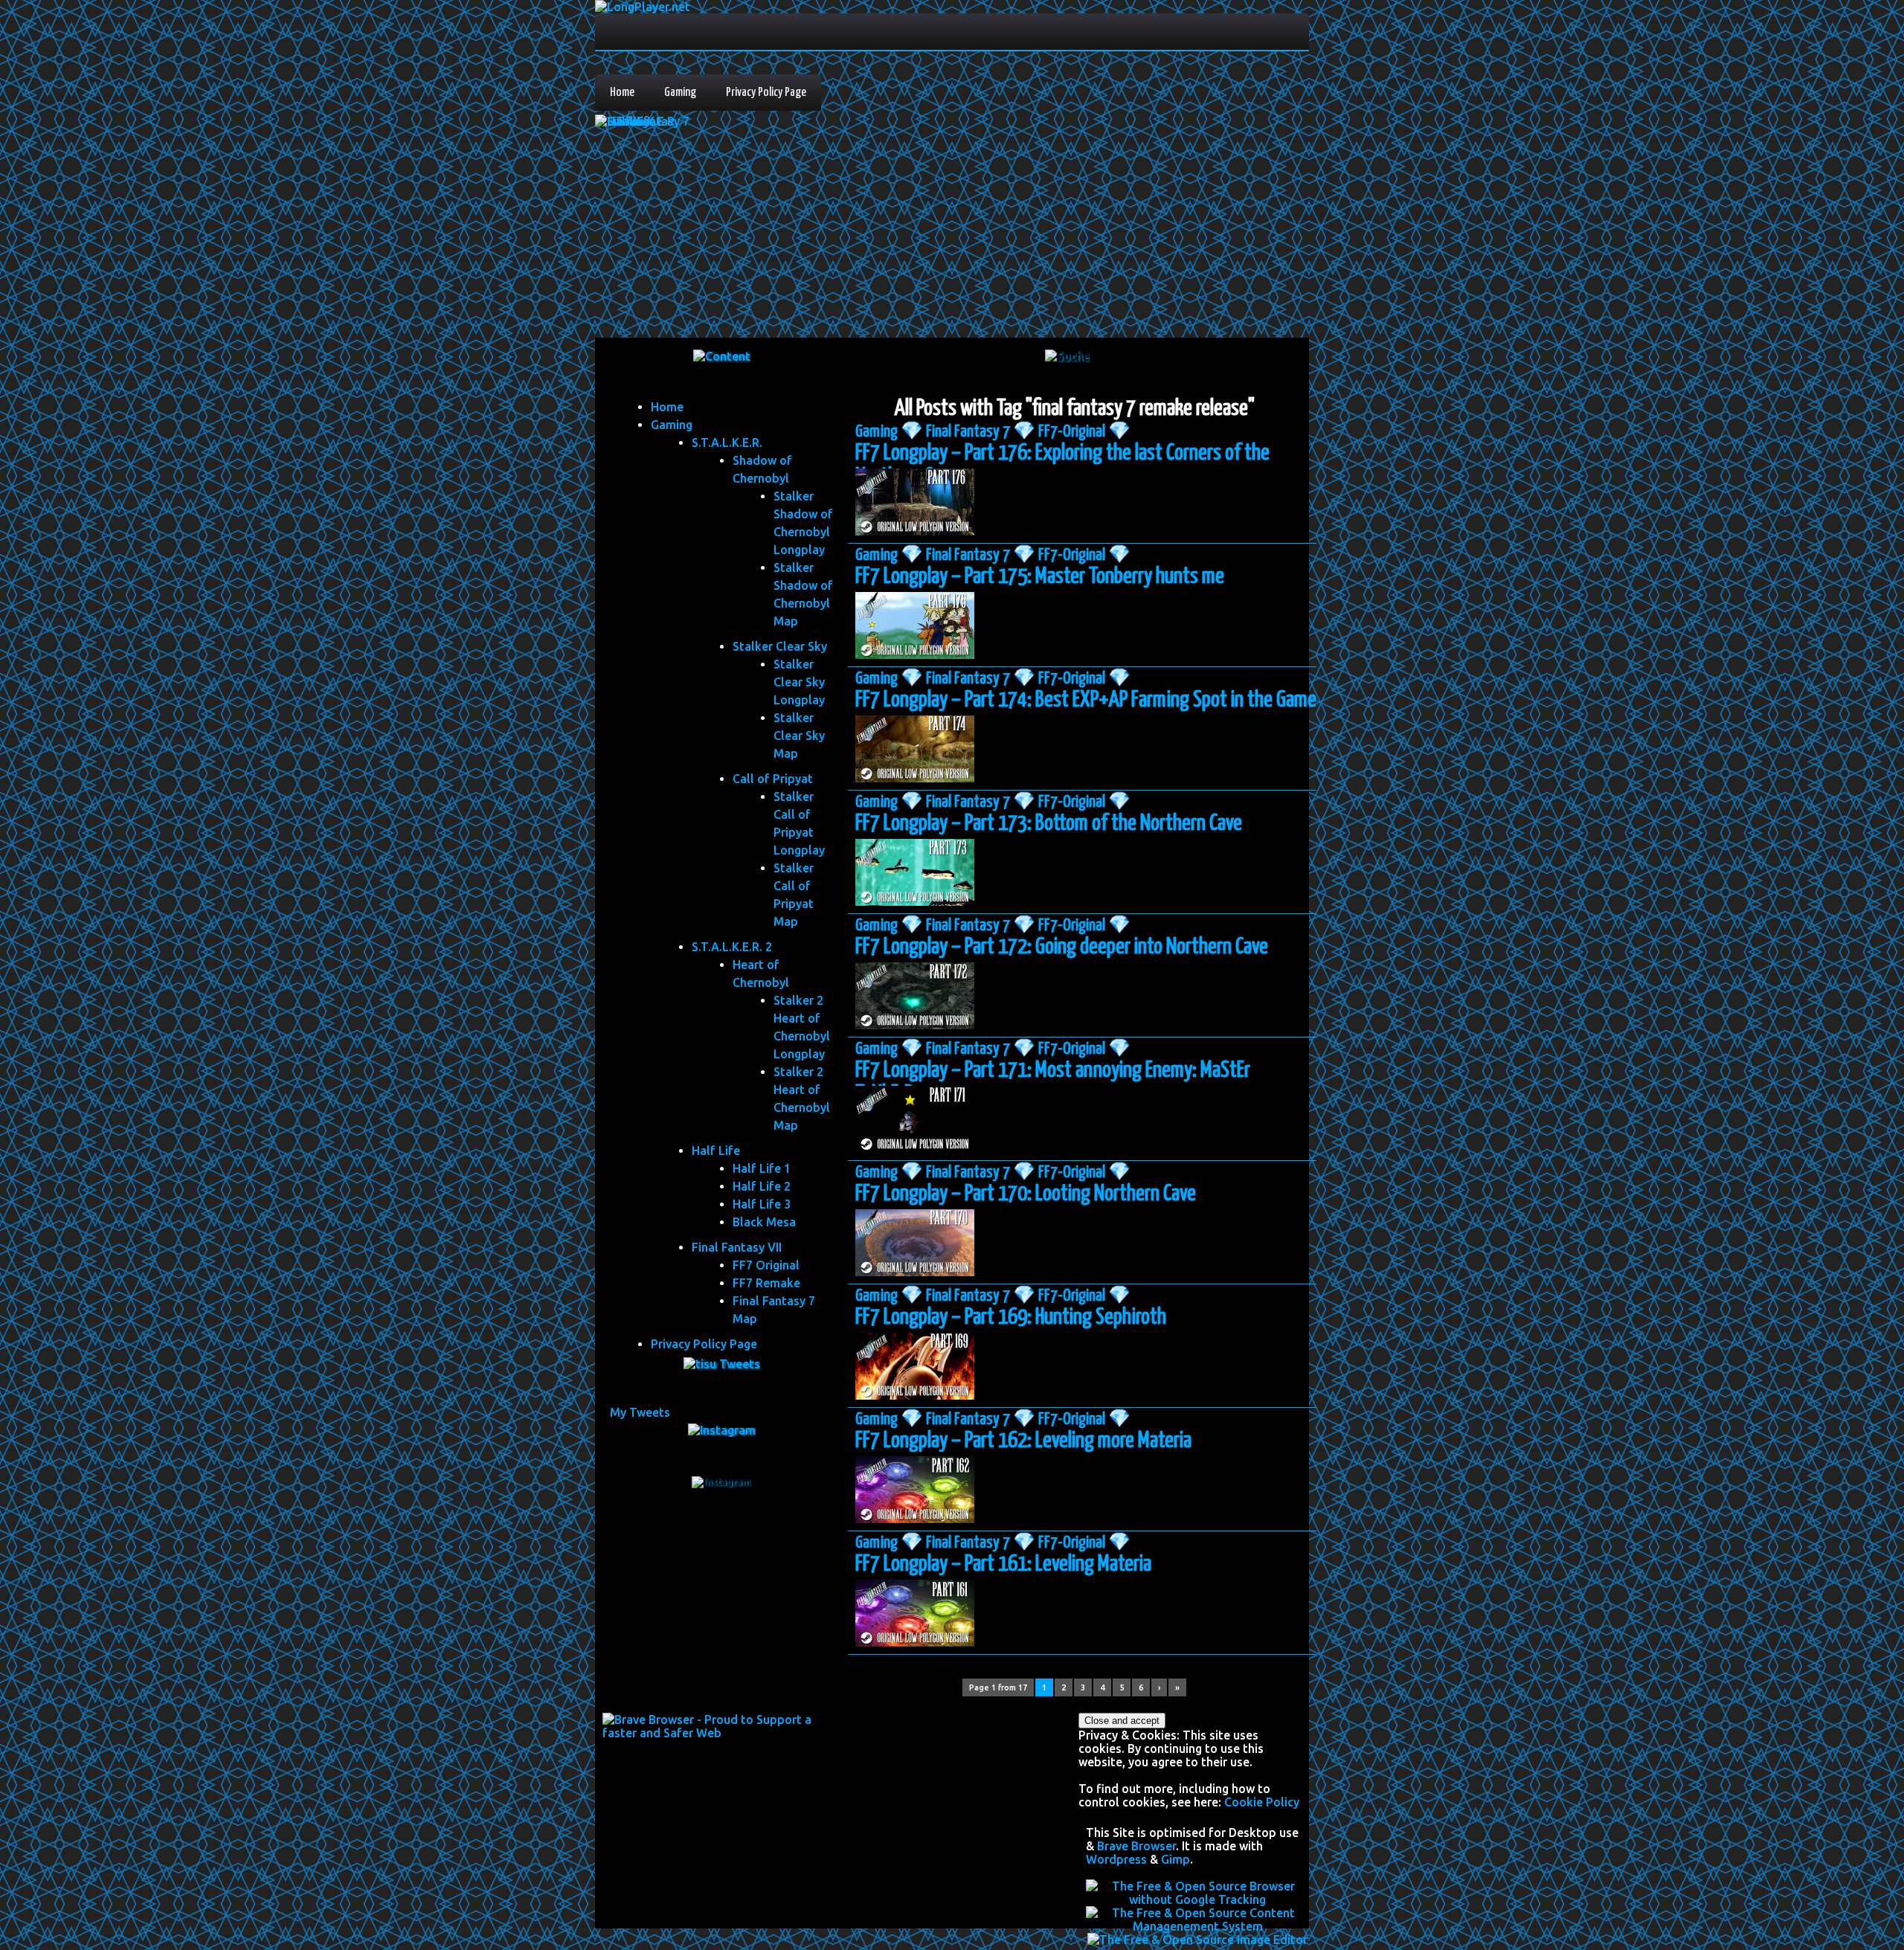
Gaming (680, 93)
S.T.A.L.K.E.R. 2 (732, 947)
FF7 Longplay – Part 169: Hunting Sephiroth (1011, 1317)
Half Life (716, 1151)
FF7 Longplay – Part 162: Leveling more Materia (1023, 1441)
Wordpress (1116, 1859)
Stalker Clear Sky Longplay (799, 682)
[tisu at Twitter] (722, 1364)
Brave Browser (1136, 1846)
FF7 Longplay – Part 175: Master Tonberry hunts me (1040, 576)
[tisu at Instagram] (722, 1430)
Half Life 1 (762, 1168)
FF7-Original (1072, 432)
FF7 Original (766, 1265)
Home (622, 93)
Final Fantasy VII (737, 1247)
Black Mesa (764, 1222)
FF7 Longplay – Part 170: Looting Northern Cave (1026, 1194)
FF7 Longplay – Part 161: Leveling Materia (1003, 1564)
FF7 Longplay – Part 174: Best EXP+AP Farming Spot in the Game (1086, 700)
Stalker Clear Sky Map (799, 736)
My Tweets (640, 1412)
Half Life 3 (762, 1204)
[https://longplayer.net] (722, 356)
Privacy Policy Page (766, 93)
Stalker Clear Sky (780, 646)
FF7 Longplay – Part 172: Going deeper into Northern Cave (1062, 947)
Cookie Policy (1262, 1802)
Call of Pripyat (773, 779)
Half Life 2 (762, 1186)
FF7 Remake (766, 1283)
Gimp (1175, 1859)
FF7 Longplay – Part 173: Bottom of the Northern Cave (1049, 823)
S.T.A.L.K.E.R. (727, 443)
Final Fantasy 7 (968, 432)
